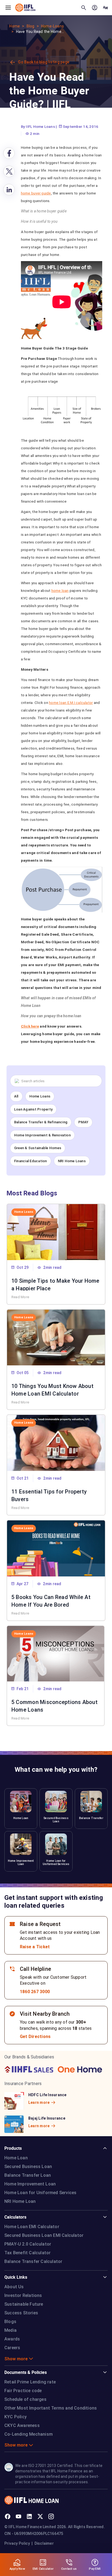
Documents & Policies (26, 2372)
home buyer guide (36, 193)
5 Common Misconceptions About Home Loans (55, 1705)
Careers (12, 2348)
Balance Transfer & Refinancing (41, 1122)
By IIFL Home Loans (38, 126)
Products (13, 2148)
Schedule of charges (25, 2399)
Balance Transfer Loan (28, 2175)
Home (15, 26)
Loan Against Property (33, 1109)
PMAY (83, 1122)
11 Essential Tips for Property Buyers (49, 1495)
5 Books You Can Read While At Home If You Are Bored (51, 1600)
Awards (12, 2339)
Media (10, 2330)
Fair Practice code (23, 2391)
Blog (31, 26)
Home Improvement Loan (30, 2184)
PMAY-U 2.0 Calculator (28, 2244)
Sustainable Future (24, 2304)
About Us (14, 2287)
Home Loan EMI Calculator (32, 2227)
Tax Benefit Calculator (27, 2253)
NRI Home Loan (20, 2201)
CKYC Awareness (22, 2425)
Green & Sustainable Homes (38, 1148)
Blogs (10, 2322)
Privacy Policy (17, 2543)
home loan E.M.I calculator (71, 703)
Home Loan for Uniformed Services (40, 2193)
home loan (60, 590)
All (16, 1096)
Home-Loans (52, 26)
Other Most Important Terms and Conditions (51, 2408)
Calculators (15, 2217)
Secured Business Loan (28, 2167)
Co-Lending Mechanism (29, 2434)
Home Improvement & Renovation (42, 1135)
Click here (30, 1026)
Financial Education (31, 1161)
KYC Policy (15, 2417)
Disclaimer (44, 2543)
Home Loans (40, 1096)
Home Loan (16, 2158)
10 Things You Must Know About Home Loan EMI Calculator (52, 1389)
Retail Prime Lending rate (30, 2382)
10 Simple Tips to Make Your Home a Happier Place (55, 1284)
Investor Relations (23, 2295)
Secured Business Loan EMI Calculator (44, 2235)
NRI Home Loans (72, 1161)
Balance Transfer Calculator (33, 2261)
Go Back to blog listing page (44, 62)
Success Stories (21, 2313)
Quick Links (16, 2277)
